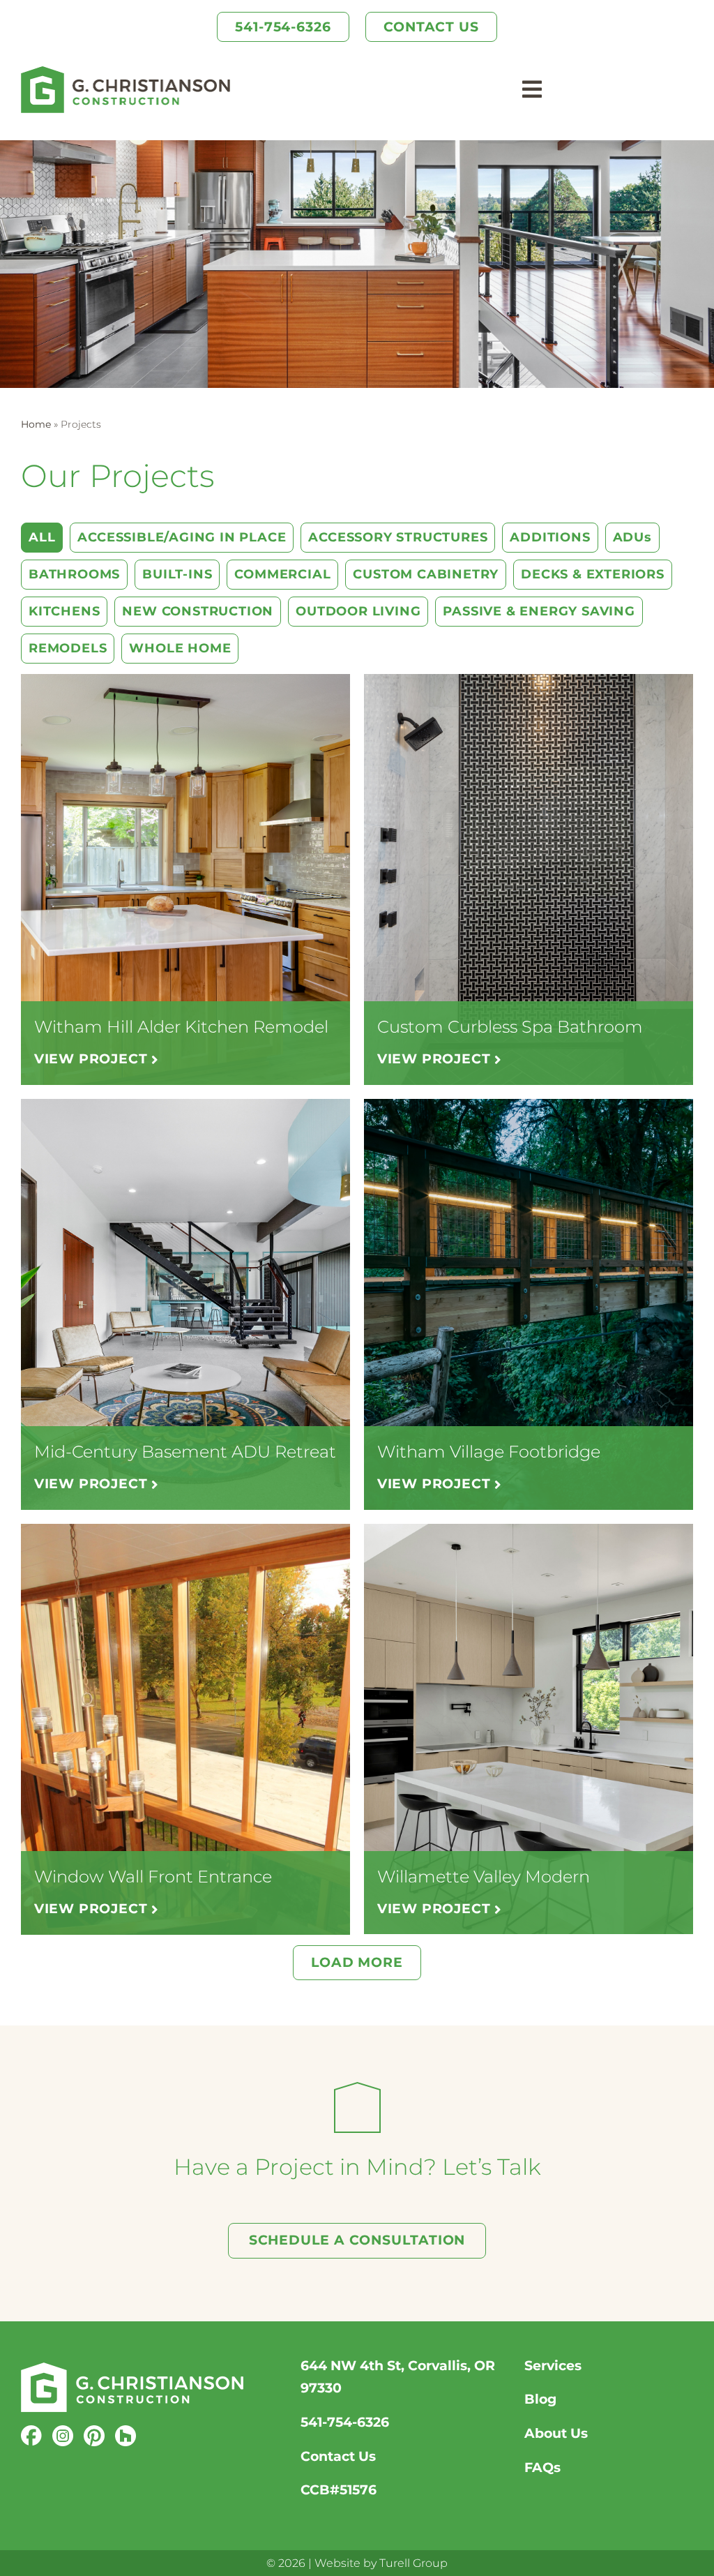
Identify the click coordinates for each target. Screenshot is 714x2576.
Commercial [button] (282, 574)
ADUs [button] (632, 537)
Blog (540, 2399)
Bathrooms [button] (74, 574)
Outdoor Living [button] (358, 611)
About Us (556, 2433)
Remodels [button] (68, 648)
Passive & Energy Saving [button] (539, 611)
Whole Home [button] (180, 648)
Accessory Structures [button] (398, 537)
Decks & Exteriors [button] (593, 574)
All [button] (42, 537)
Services (553, 2366)
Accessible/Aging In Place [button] (182, 537)
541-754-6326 (345, 2422)
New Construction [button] (198, 611)
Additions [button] (550, 537)
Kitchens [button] (64, 611)
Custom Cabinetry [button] (426, 574)
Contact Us (338, 2456)
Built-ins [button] (177, 574)
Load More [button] (357, 1962)
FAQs (542, 2468)
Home (36, 424)
